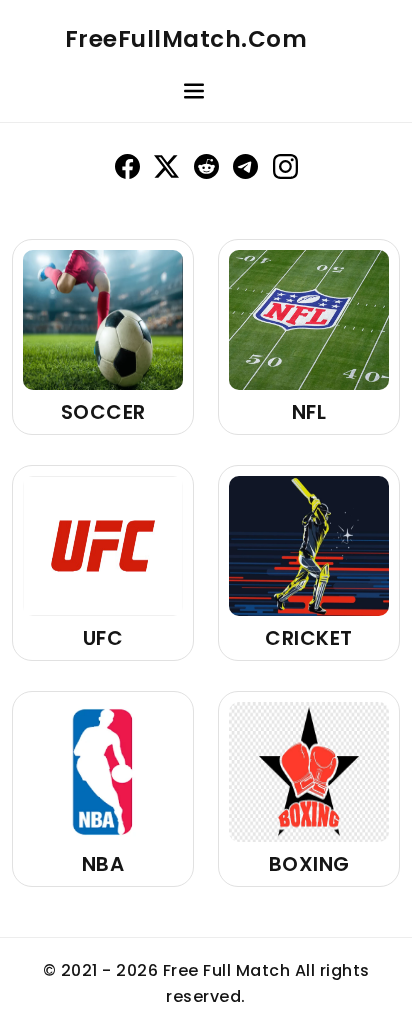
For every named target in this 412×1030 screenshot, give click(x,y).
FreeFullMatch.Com (186, 39)
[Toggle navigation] (194, 94)
